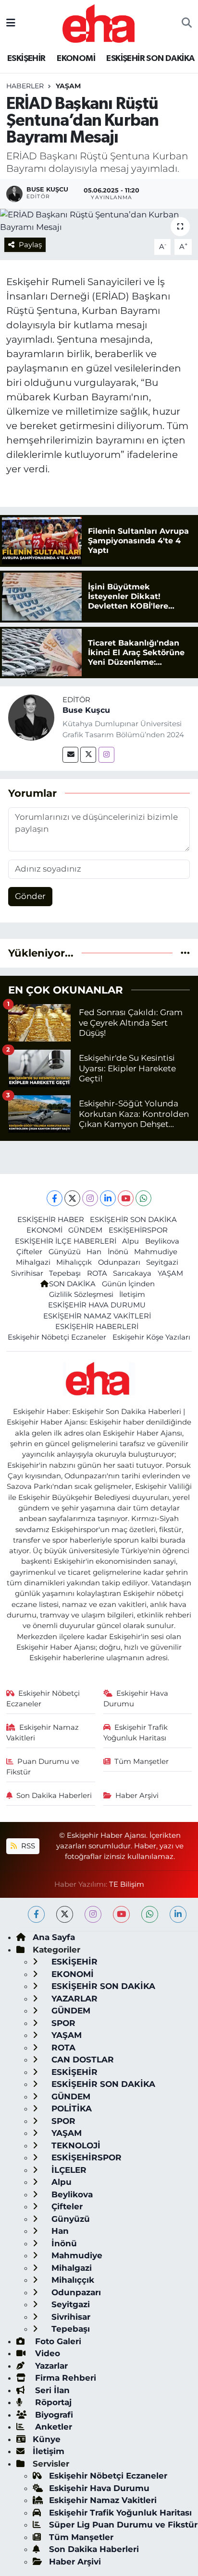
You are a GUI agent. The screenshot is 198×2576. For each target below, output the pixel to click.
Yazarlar (50, 2366)
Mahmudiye (156, 1252)
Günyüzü (65, 1252)
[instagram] (93, 1914)
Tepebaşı (65, 1273)
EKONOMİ (76, 59)
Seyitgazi (162, 1262)
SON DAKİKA (72, 1284)
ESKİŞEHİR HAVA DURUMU (97, 1305)
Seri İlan (51, 2390)
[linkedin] (178, 1914)
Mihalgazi (33, 1262)
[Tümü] (185, 953)
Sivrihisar (27, 1273)
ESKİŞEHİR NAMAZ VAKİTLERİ (97, 1316)
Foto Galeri (57, 2341)
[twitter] (65, 1914)
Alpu (130, 1241)
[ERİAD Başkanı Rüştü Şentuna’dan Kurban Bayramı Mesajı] (99, 221)
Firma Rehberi (64, 2378)
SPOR (62, 2023)
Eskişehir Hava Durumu (136, 1699)
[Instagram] (106, 755)
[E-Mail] (70, 755)
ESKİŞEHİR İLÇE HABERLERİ (66, 1241)
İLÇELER (68, 2170)
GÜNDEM (85, 1230)
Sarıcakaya (132, 1273)
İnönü (118, 1252)
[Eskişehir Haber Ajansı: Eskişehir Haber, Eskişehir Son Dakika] (99, 22)
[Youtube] (126, 1198)
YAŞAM (68, 86)
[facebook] (36, 1914)
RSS (27, 1846)
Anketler (52, 2427)
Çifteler (29, 1252)
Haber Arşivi (137, 1796)
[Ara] (187, 24)
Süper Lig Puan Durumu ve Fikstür (123, 2525)
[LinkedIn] (108, 1198)
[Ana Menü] (11, 23)
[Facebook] (55, 1198)
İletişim (132, 1294)
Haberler (25, 86)
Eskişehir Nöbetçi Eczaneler (57, 1337)
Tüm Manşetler (142, 1761)
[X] (72, 1198)
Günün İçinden (128, 1284)
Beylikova (162, 1241)
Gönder (30, 896)
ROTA (97, 1273)
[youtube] (121, 1914)
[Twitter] (88, 755)
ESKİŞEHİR (26, 59)
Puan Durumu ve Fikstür (43, 1767)
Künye (47, 2439)
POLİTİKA (70, 2109)
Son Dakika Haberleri (54, 1796)
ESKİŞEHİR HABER (51, 1220)
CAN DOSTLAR (81, 2060)
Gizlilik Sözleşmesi (81, 1294)
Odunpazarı (119, 1262)
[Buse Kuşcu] (31, 717)
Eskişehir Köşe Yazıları (151, 1337)
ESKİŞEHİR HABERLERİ (97, 1327)
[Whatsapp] (143, 1198)
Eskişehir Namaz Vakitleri (43, 1733)
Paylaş (30, 245)
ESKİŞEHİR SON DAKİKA (150, 59)
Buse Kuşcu (86, 710)
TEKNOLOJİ (75, 2145)
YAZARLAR (73, 1999)
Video (46, 2353)
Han (94, 1252)
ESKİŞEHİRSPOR (138, 1230)
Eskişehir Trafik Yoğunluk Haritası (136, 1733)
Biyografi (53, 2415)
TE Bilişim (127, 1884)
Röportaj (52, 2402)
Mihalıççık (74, 1262)
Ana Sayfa (54, 1937)
